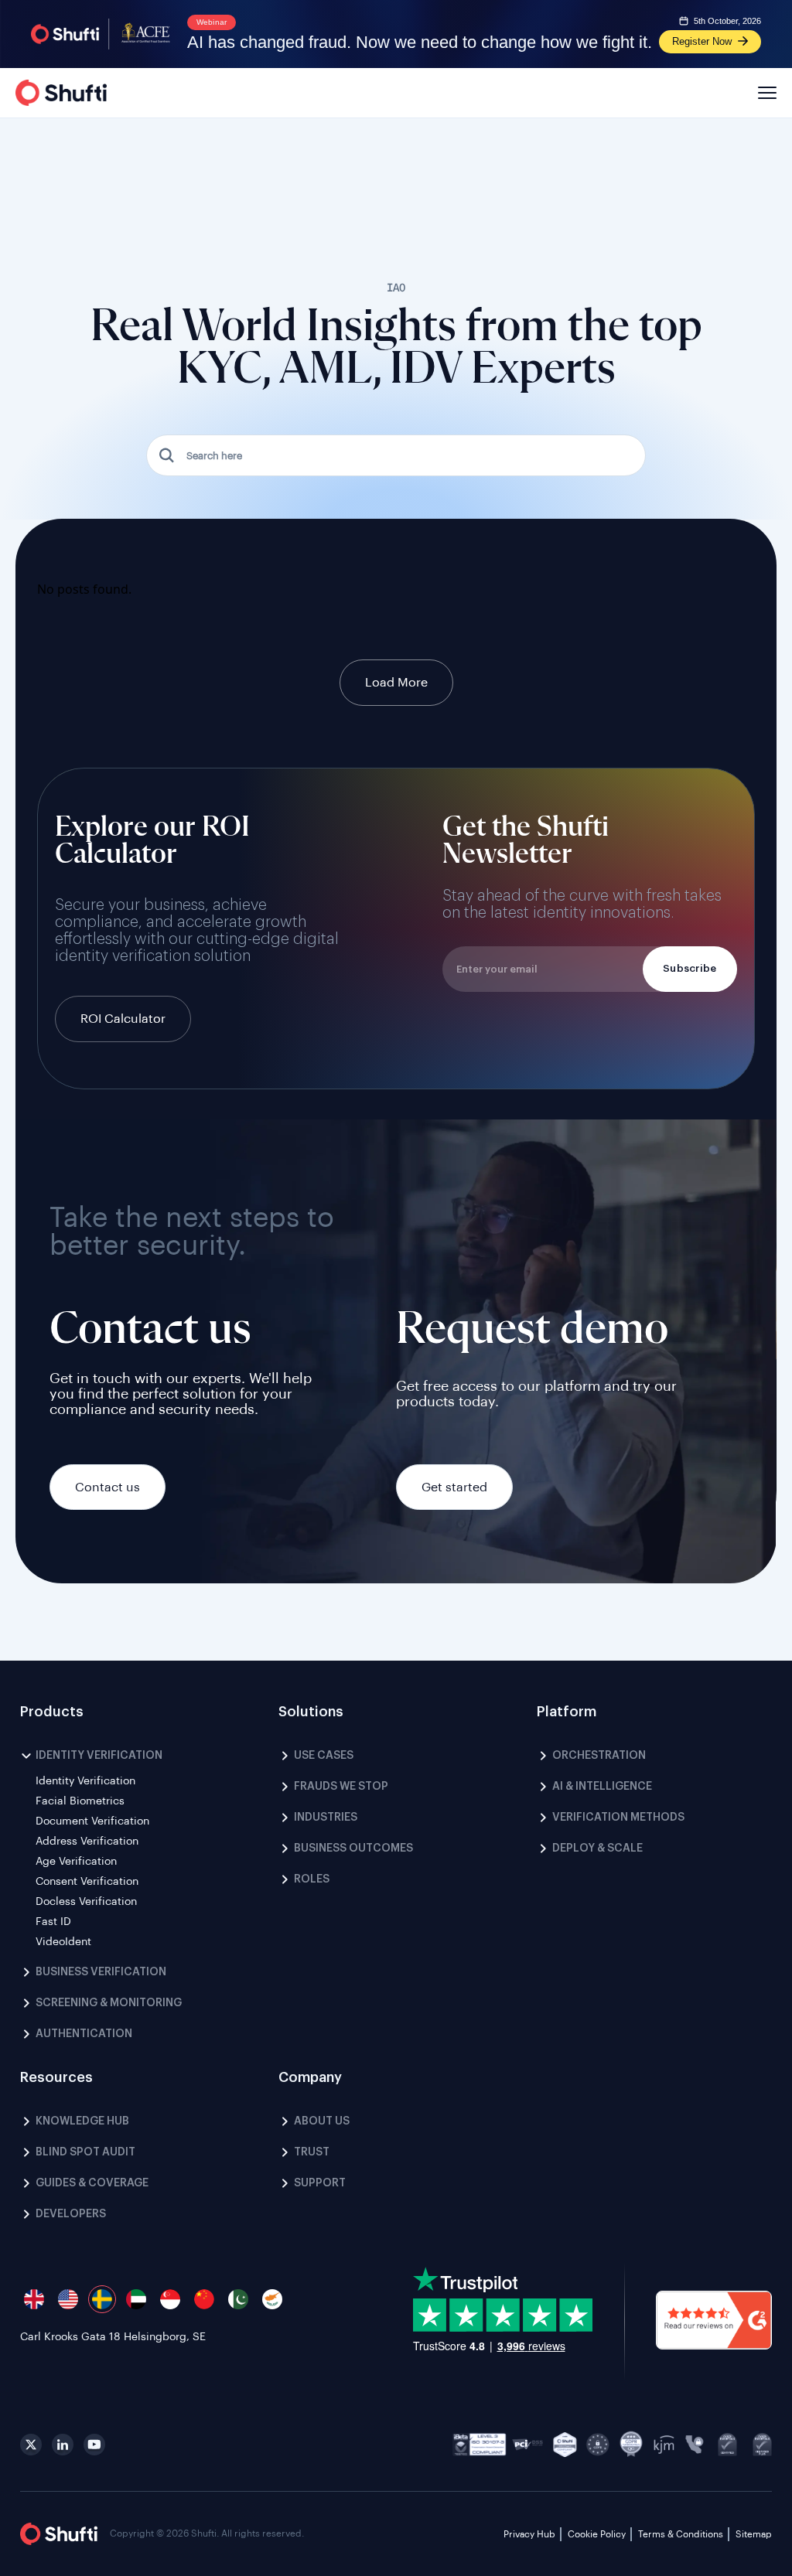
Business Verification (101, 1972)
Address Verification (87, 1842)
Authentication (84, 2034)
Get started (454, 1487)
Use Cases (324, 1756)
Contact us (108, 1487)
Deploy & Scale (597, 1849)
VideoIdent (63, 1942)
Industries (326, 1818)
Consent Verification (87, 1882)
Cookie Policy (597, 2534)
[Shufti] (61, 93)
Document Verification (92, 1821)
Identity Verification (99, 1756)
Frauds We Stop (341, 1787)
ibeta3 (480, 2445)
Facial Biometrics (80, 1801)
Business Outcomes (353, 1849)
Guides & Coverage (92, 2183)
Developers (71, 2214)
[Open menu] (765, 93)
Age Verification (76, 1862)
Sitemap (754, 2534)
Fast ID (53, 1922)
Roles (312, 1879)
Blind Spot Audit (85, 2152)
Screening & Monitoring (109, 2003)
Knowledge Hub (82, 2121)
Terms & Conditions (681, 2534)
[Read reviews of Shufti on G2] (714, 2322)
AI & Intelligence (602, 1787)
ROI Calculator (123, 1019)
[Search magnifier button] (167, 455)
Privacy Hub (529, 2534)
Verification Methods (618, 1818)
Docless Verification (86, 1902)
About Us (322, 2121)
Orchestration (599, 1756)
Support (320, 2183)
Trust (312, 2152)
